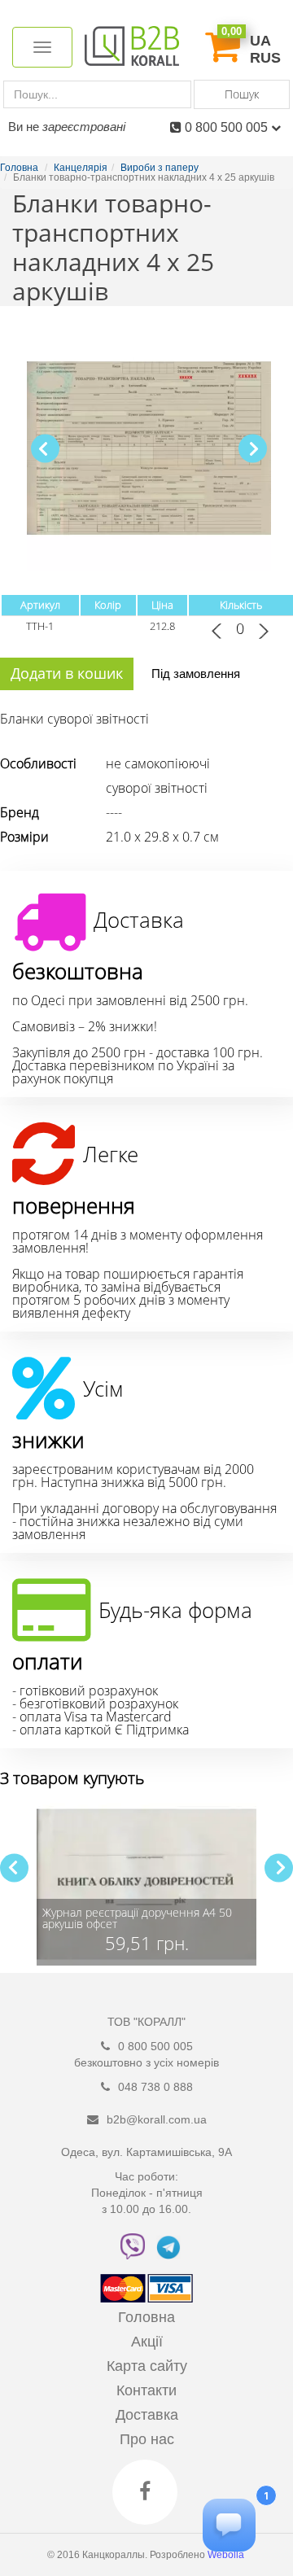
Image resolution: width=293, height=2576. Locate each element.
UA (260, 41)
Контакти (146, 2390)
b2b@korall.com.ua (157, 2119)
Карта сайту (147, 2366)
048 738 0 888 (155, 2087)
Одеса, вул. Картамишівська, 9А (146, 2152)
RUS (265, 58)
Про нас (147, 2439)
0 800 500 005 (228, 127)
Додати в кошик (67, 673)
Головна (146, 2317)
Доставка (147, 2415)
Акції (147, 2342)
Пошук (242, 94)
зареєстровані (84, 127)
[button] (253, 449)
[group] (146, 1884)
